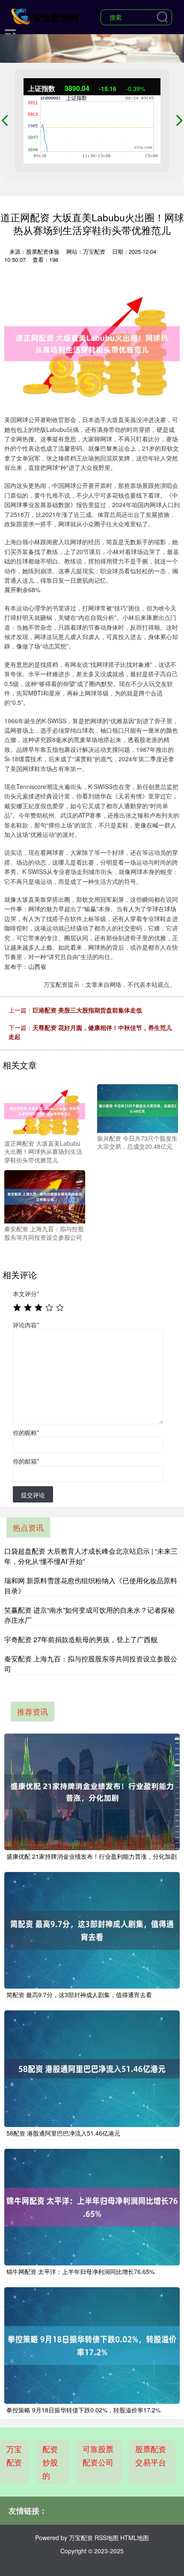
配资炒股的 (50, 2462)
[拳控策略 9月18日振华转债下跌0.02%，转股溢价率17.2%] (92, 2346)
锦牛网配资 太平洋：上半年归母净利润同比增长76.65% (80, 2271)
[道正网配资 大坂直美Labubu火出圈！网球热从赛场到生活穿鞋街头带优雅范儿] (45, 1110)
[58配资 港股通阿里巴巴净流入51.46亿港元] (92, 2069)
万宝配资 (14, 2455)
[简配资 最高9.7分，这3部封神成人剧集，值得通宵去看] (92, 1930)
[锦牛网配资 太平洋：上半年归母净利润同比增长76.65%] (92, 2207)
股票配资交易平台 (151, 2455)
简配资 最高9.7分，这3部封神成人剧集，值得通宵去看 (79, 1995)
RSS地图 (107, 2538)
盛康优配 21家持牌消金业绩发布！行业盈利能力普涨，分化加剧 (92, 1856)
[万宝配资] (46, 16)
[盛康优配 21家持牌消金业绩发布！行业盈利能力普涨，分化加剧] (92, 1792)
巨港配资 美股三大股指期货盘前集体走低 (87, 1010)
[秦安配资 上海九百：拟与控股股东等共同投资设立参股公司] (45, 1196)
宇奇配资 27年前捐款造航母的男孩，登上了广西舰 (81, 1639)
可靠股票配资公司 (98, 2455)
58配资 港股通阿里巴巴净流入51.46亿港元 (63, 2133)
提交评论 (33, 1495)
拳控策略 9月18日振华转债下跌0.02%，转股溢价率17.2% (83, 2410)
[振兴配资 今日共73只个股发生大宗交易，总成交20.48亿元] (138, 1108)
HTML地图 (135, 2538)
